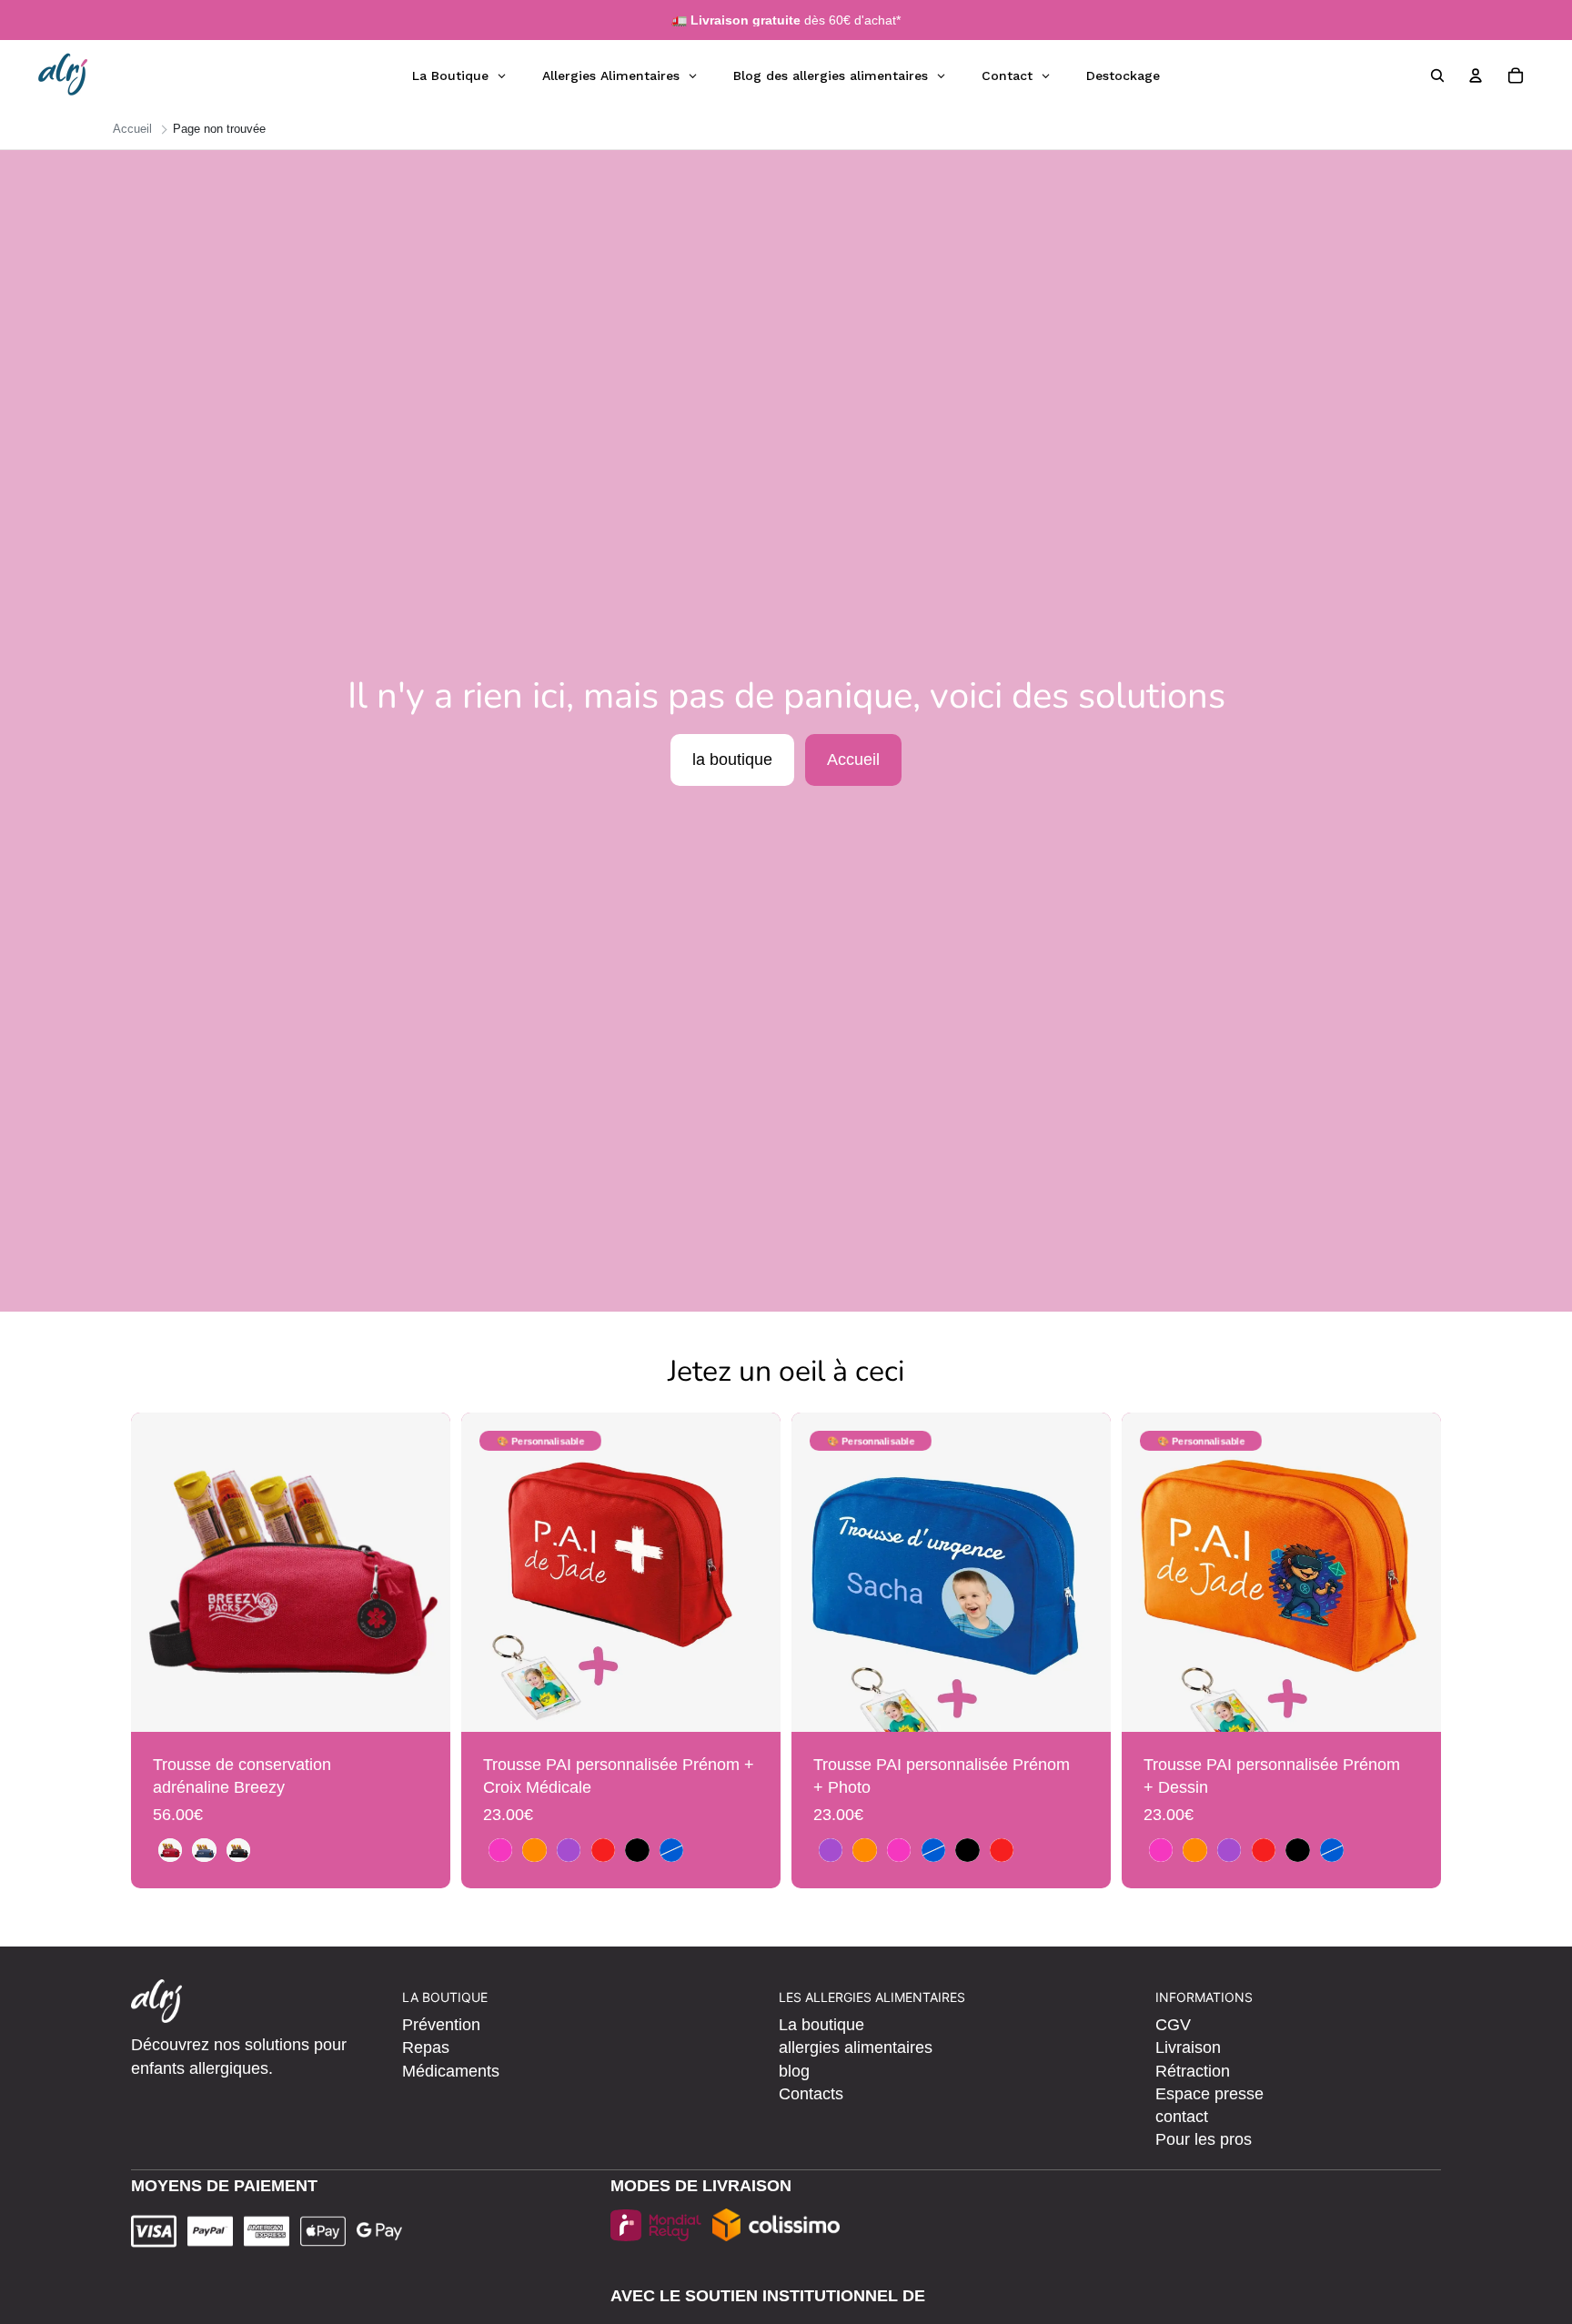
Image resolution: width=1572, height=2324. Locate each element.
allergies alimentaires (856, 2047)
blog (794, 2071)
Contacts (811, 2094)
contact (1182, 2117)
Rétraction (1193, 2071)
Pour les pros (1204, 2139)
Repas (426, 2047)
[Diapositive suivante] (423, 1573)
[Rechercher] (1437, 75)
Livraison (1188, 2047)
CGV (1173, 2025)
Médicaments (451, 2071)
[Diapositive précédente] (158, 1573)
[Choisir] (422, 1704)
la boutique (732, 760)
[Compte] (1476, 75)
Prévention (441, 2025)
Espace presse (1209, 2094)
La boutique (821, 2025)
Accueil (853, 760)
